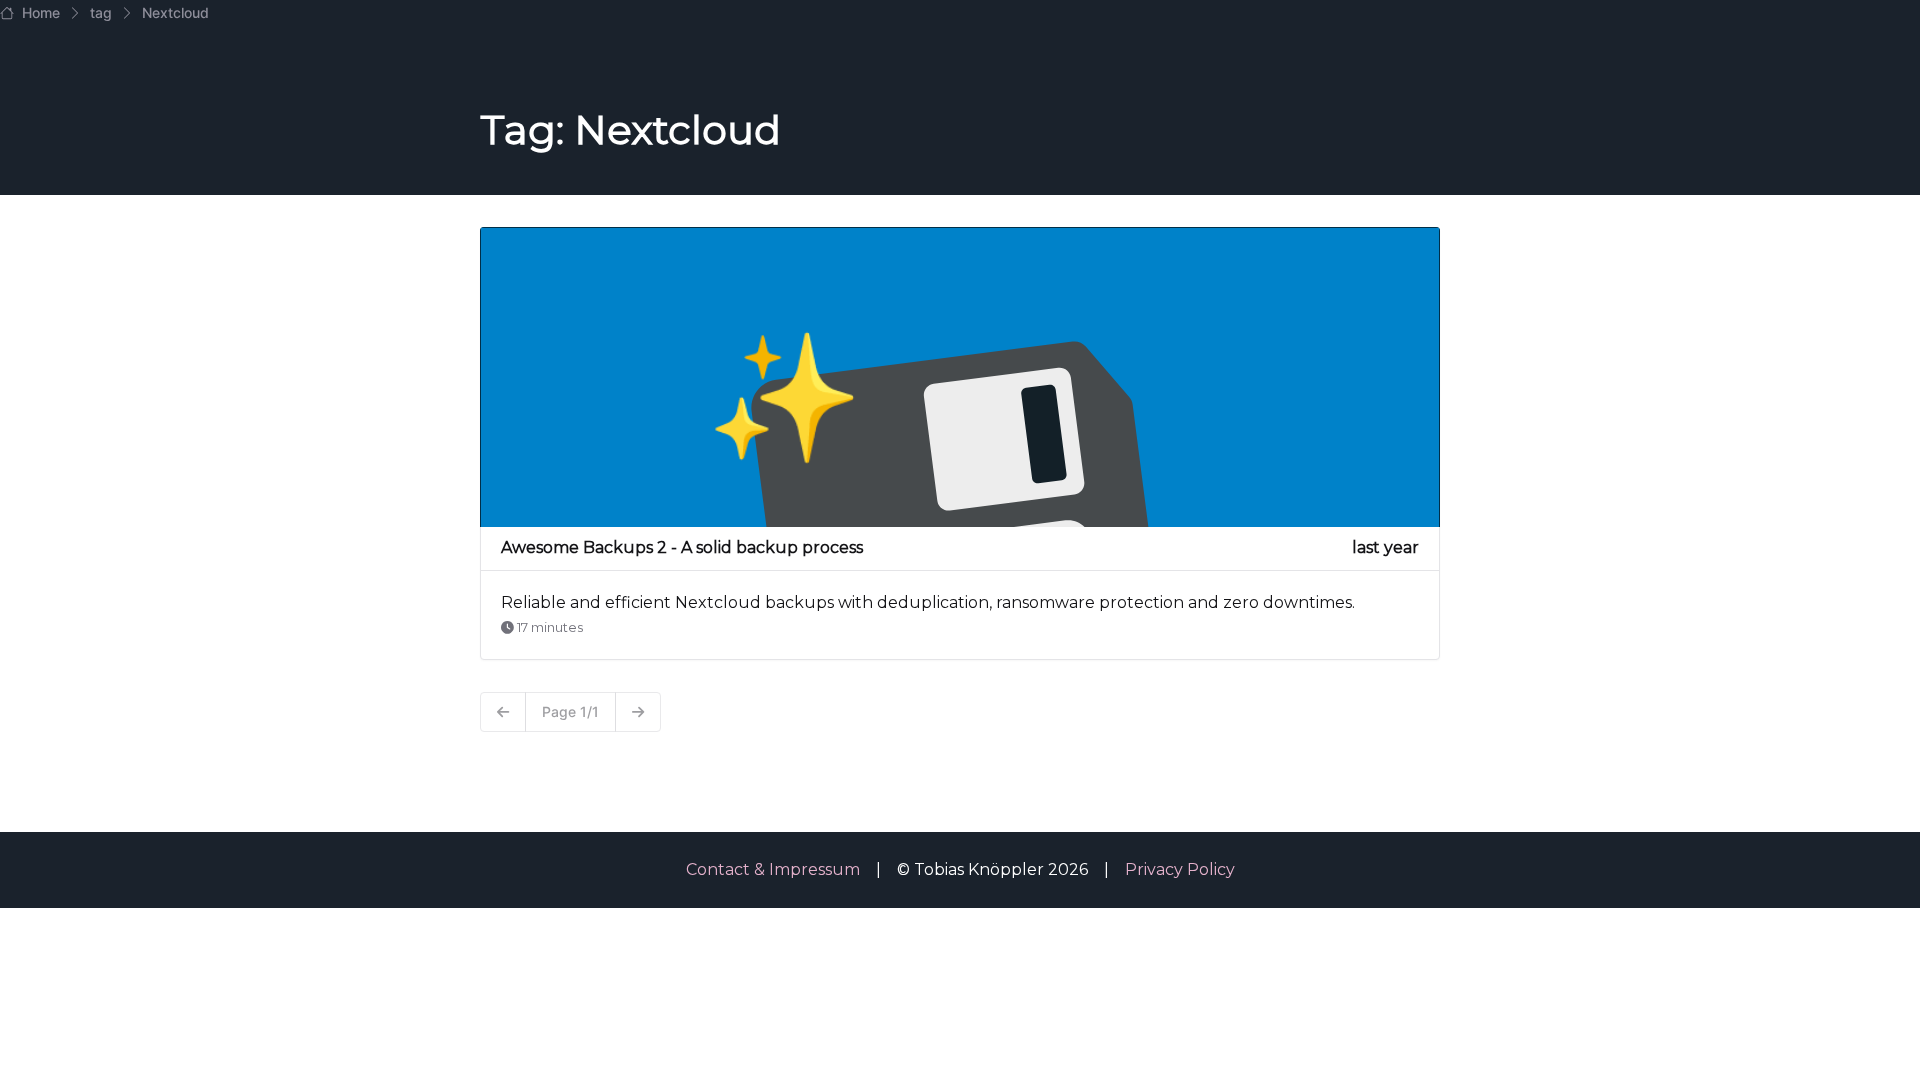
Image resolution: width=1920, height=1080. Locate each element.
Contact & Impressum (773, 869)
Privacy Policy (1180, 869)
